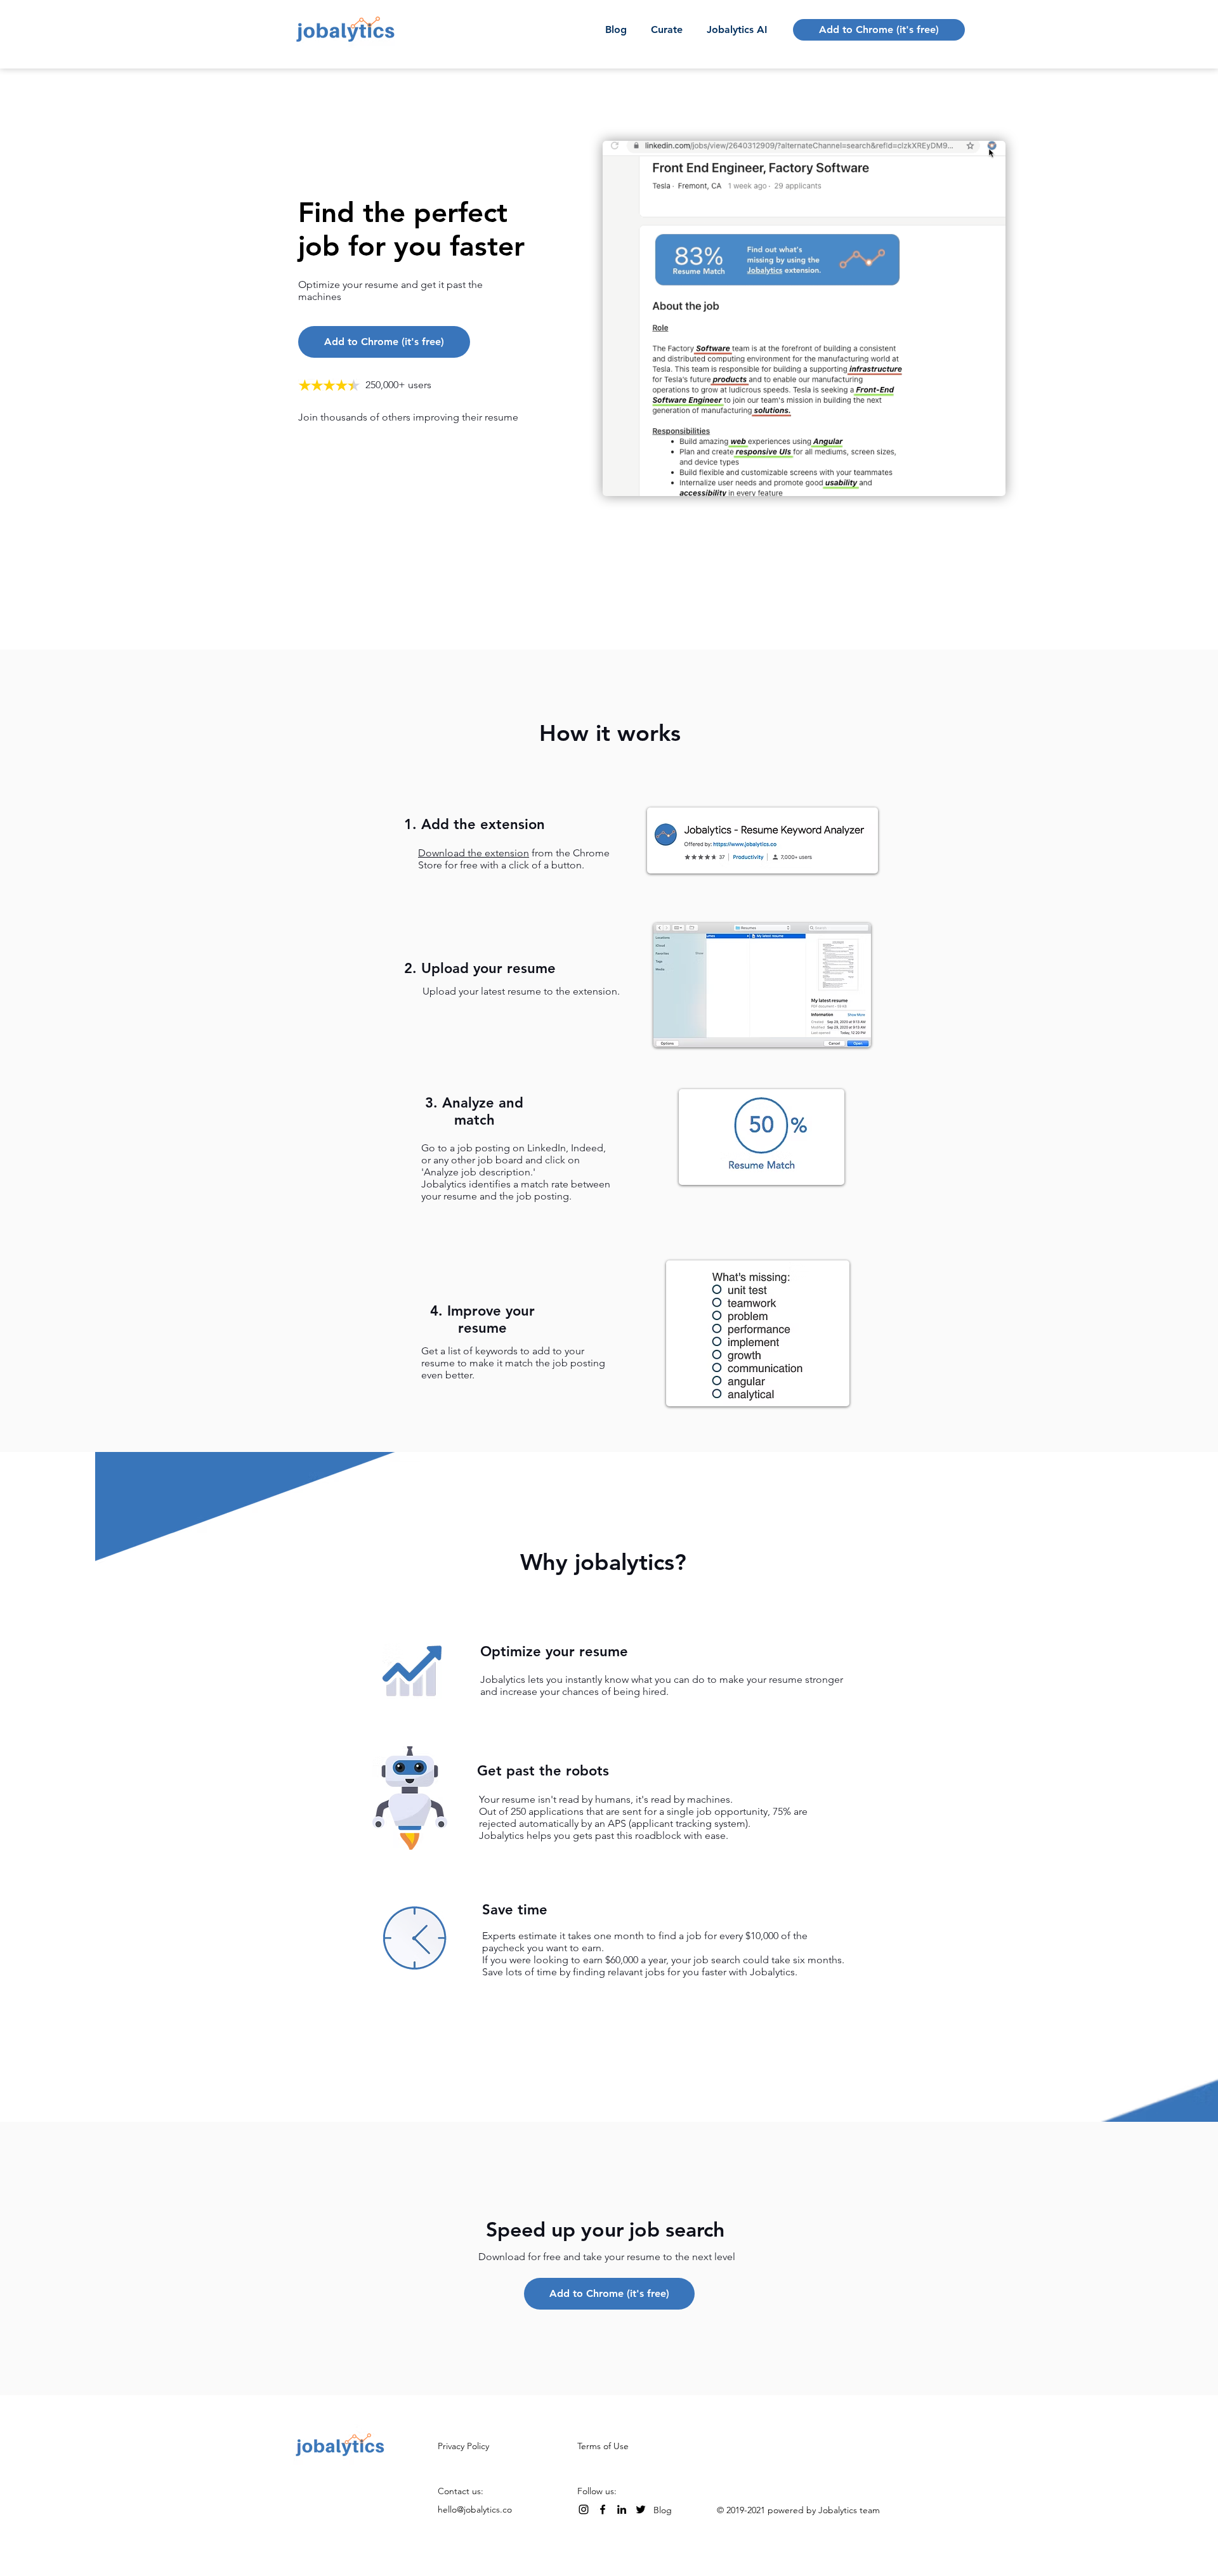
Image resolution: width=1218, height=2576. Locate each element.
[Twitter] (641, 2509)
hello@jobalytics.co (475, 2509)
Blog (663, 2510)
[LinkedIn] (622, 2509)
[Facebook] (603, 2509)
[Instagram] (584, 2509)
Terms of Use (603, 2446)
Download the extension (474, 853)
